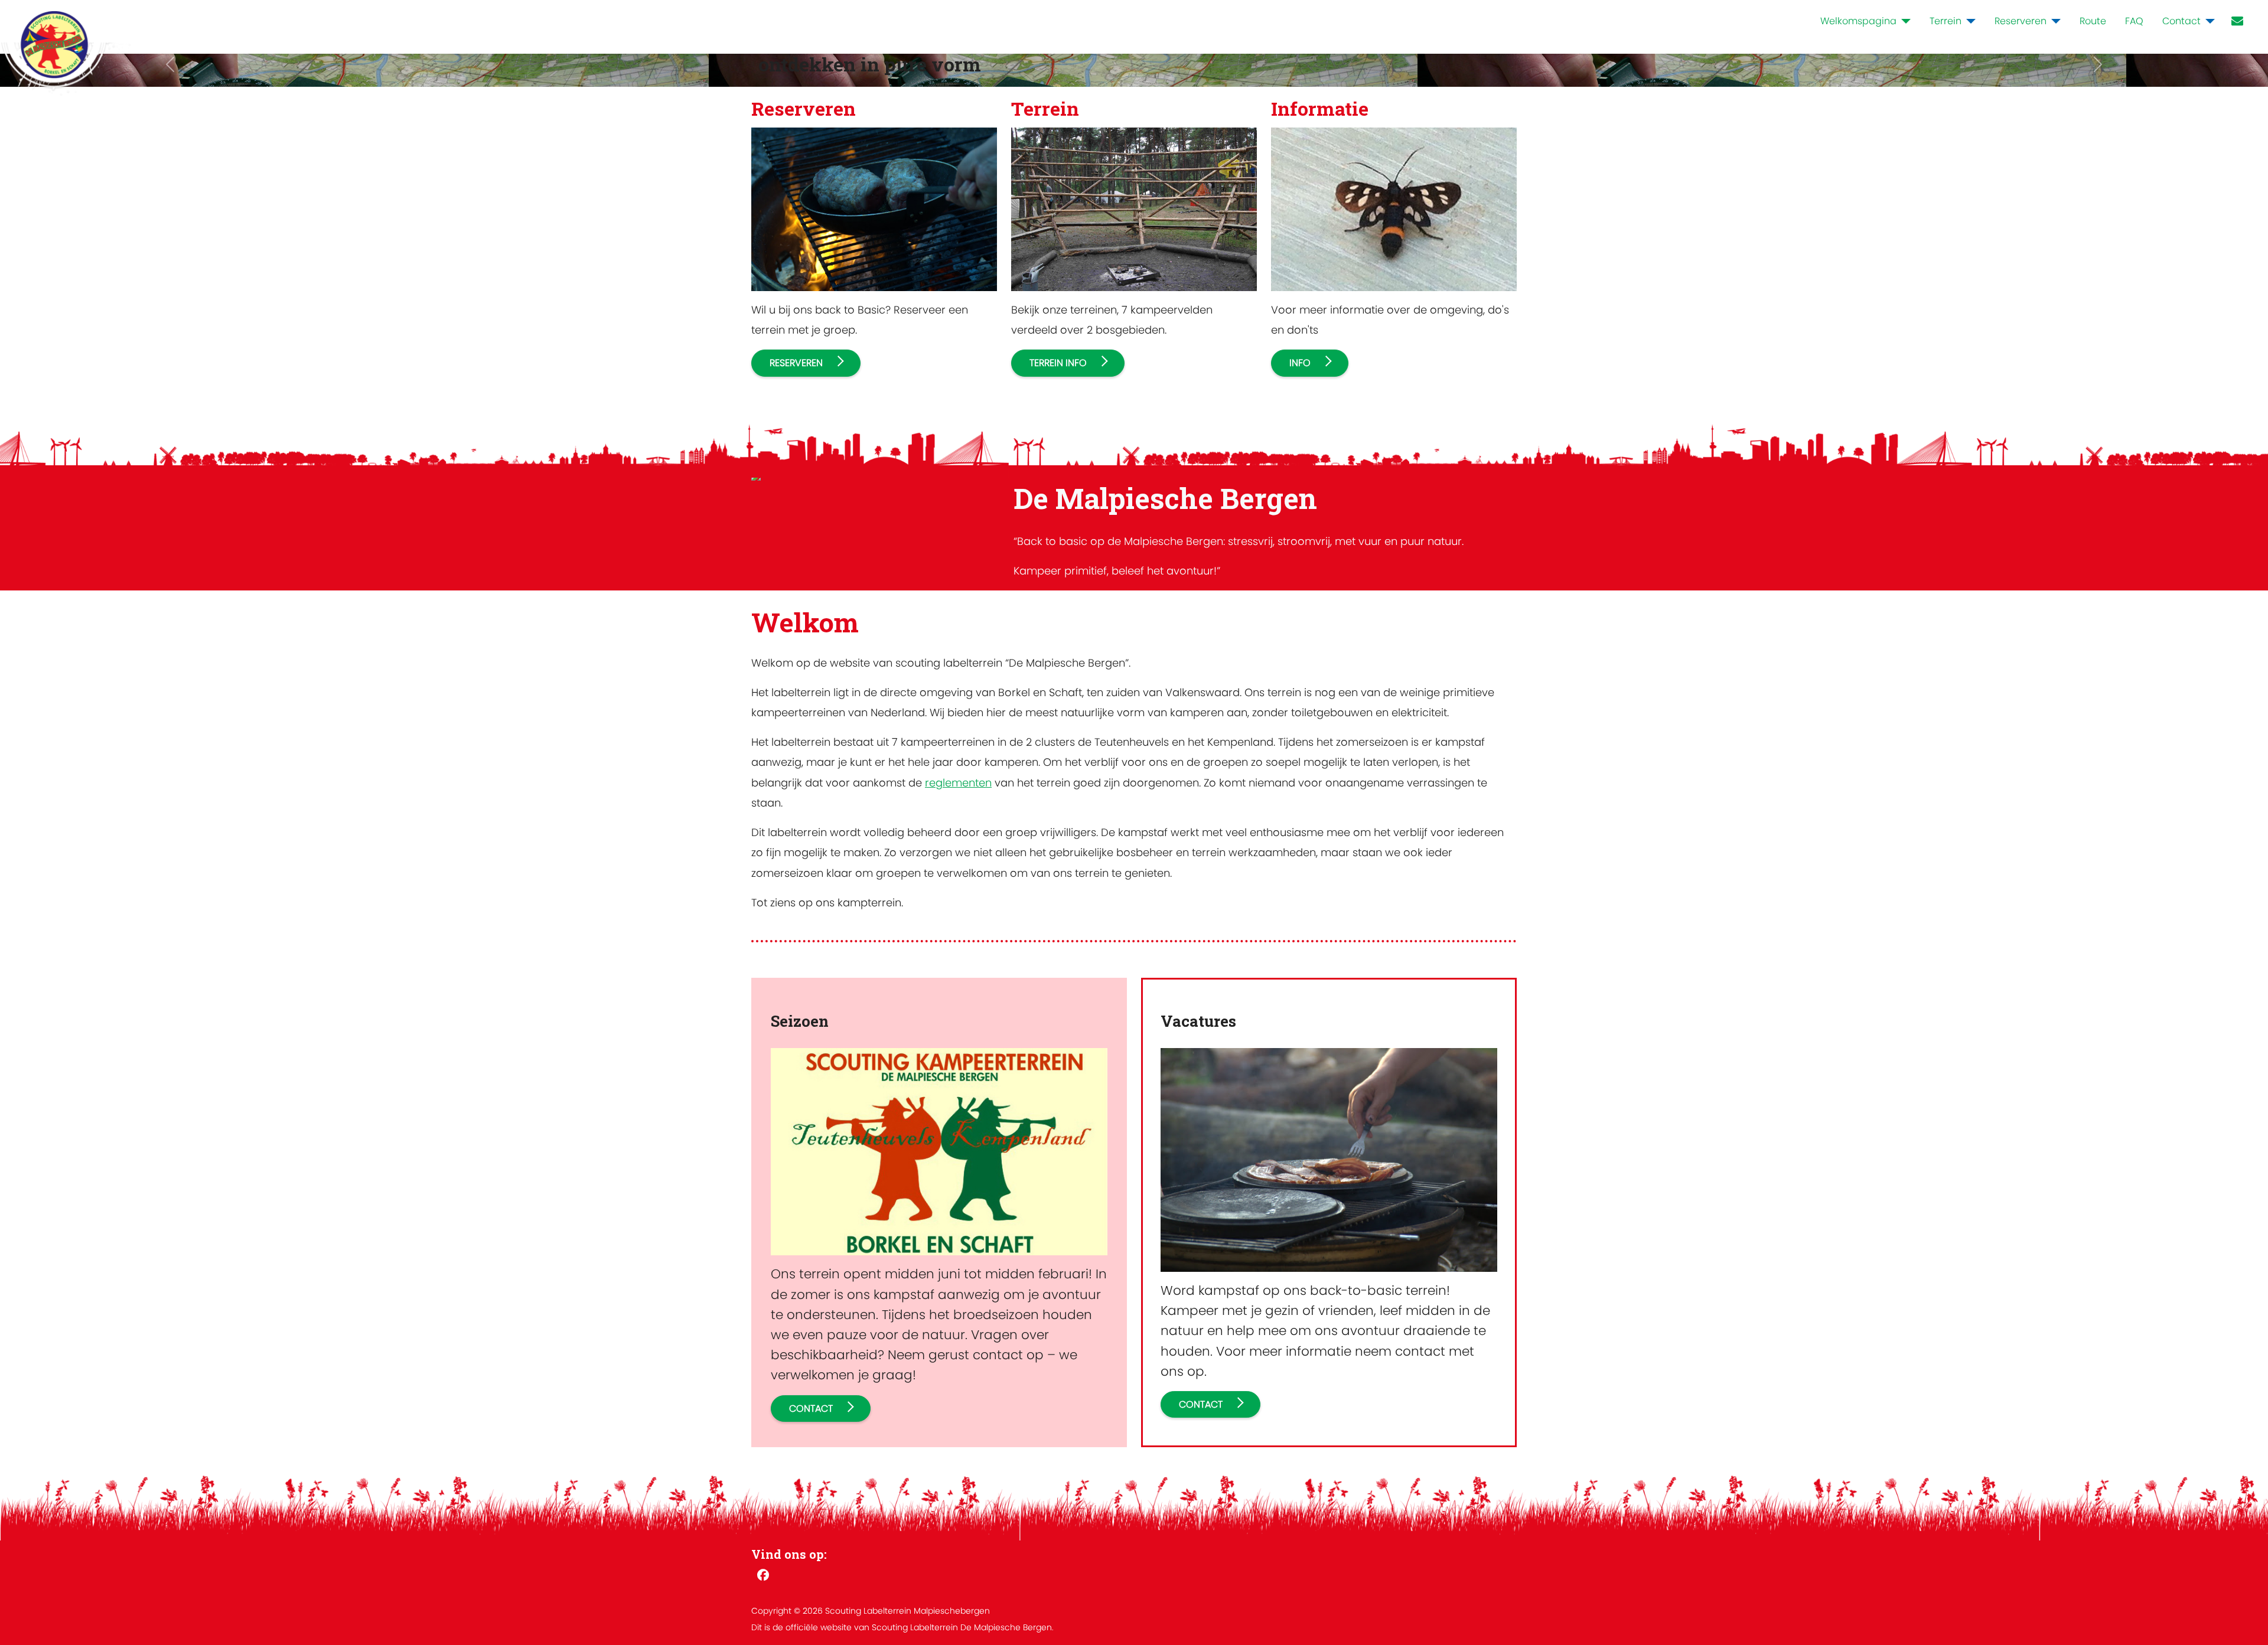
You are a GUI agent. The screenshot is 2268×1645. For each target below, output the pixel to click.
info (1300, 363)
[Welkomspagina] (1904, 21)
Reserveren (2021, 21)
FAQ (2134, 21)
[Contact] (2208, 21)
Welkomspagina (1858, 21)
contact (811, 1409)
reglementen (958, 783)
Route (2093, 21)
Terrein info (1058, 363)
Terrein (1946, 21)
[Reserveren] (2054, 21)
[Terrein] (1969, 21)
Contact (2181, 21)
